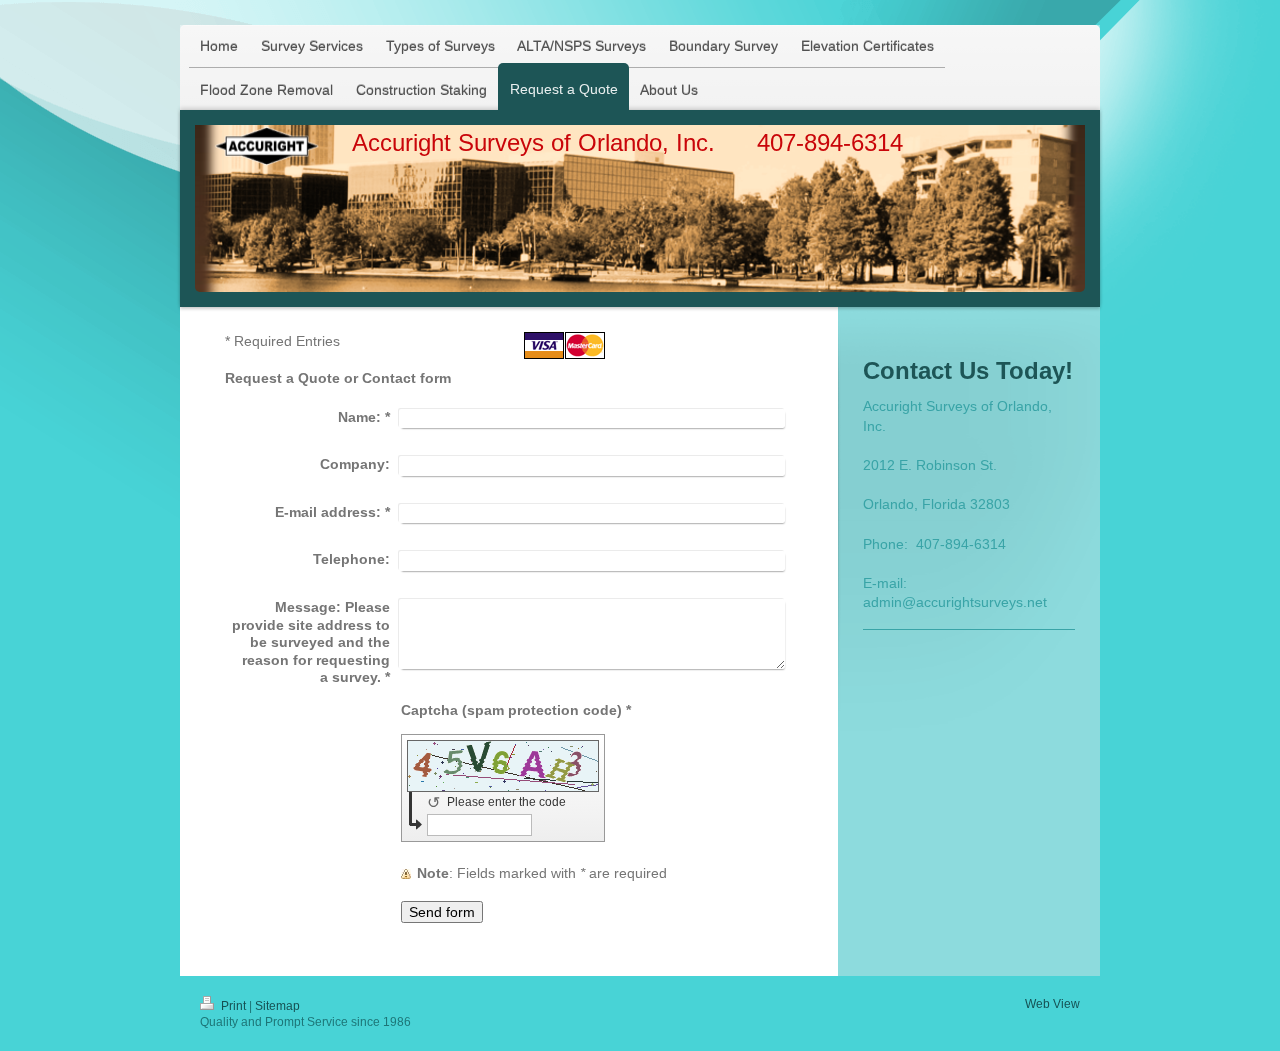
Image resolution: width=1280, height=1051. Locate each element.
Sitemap (277, 1006)
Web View (1052, 1004)
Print (233, 1006)
